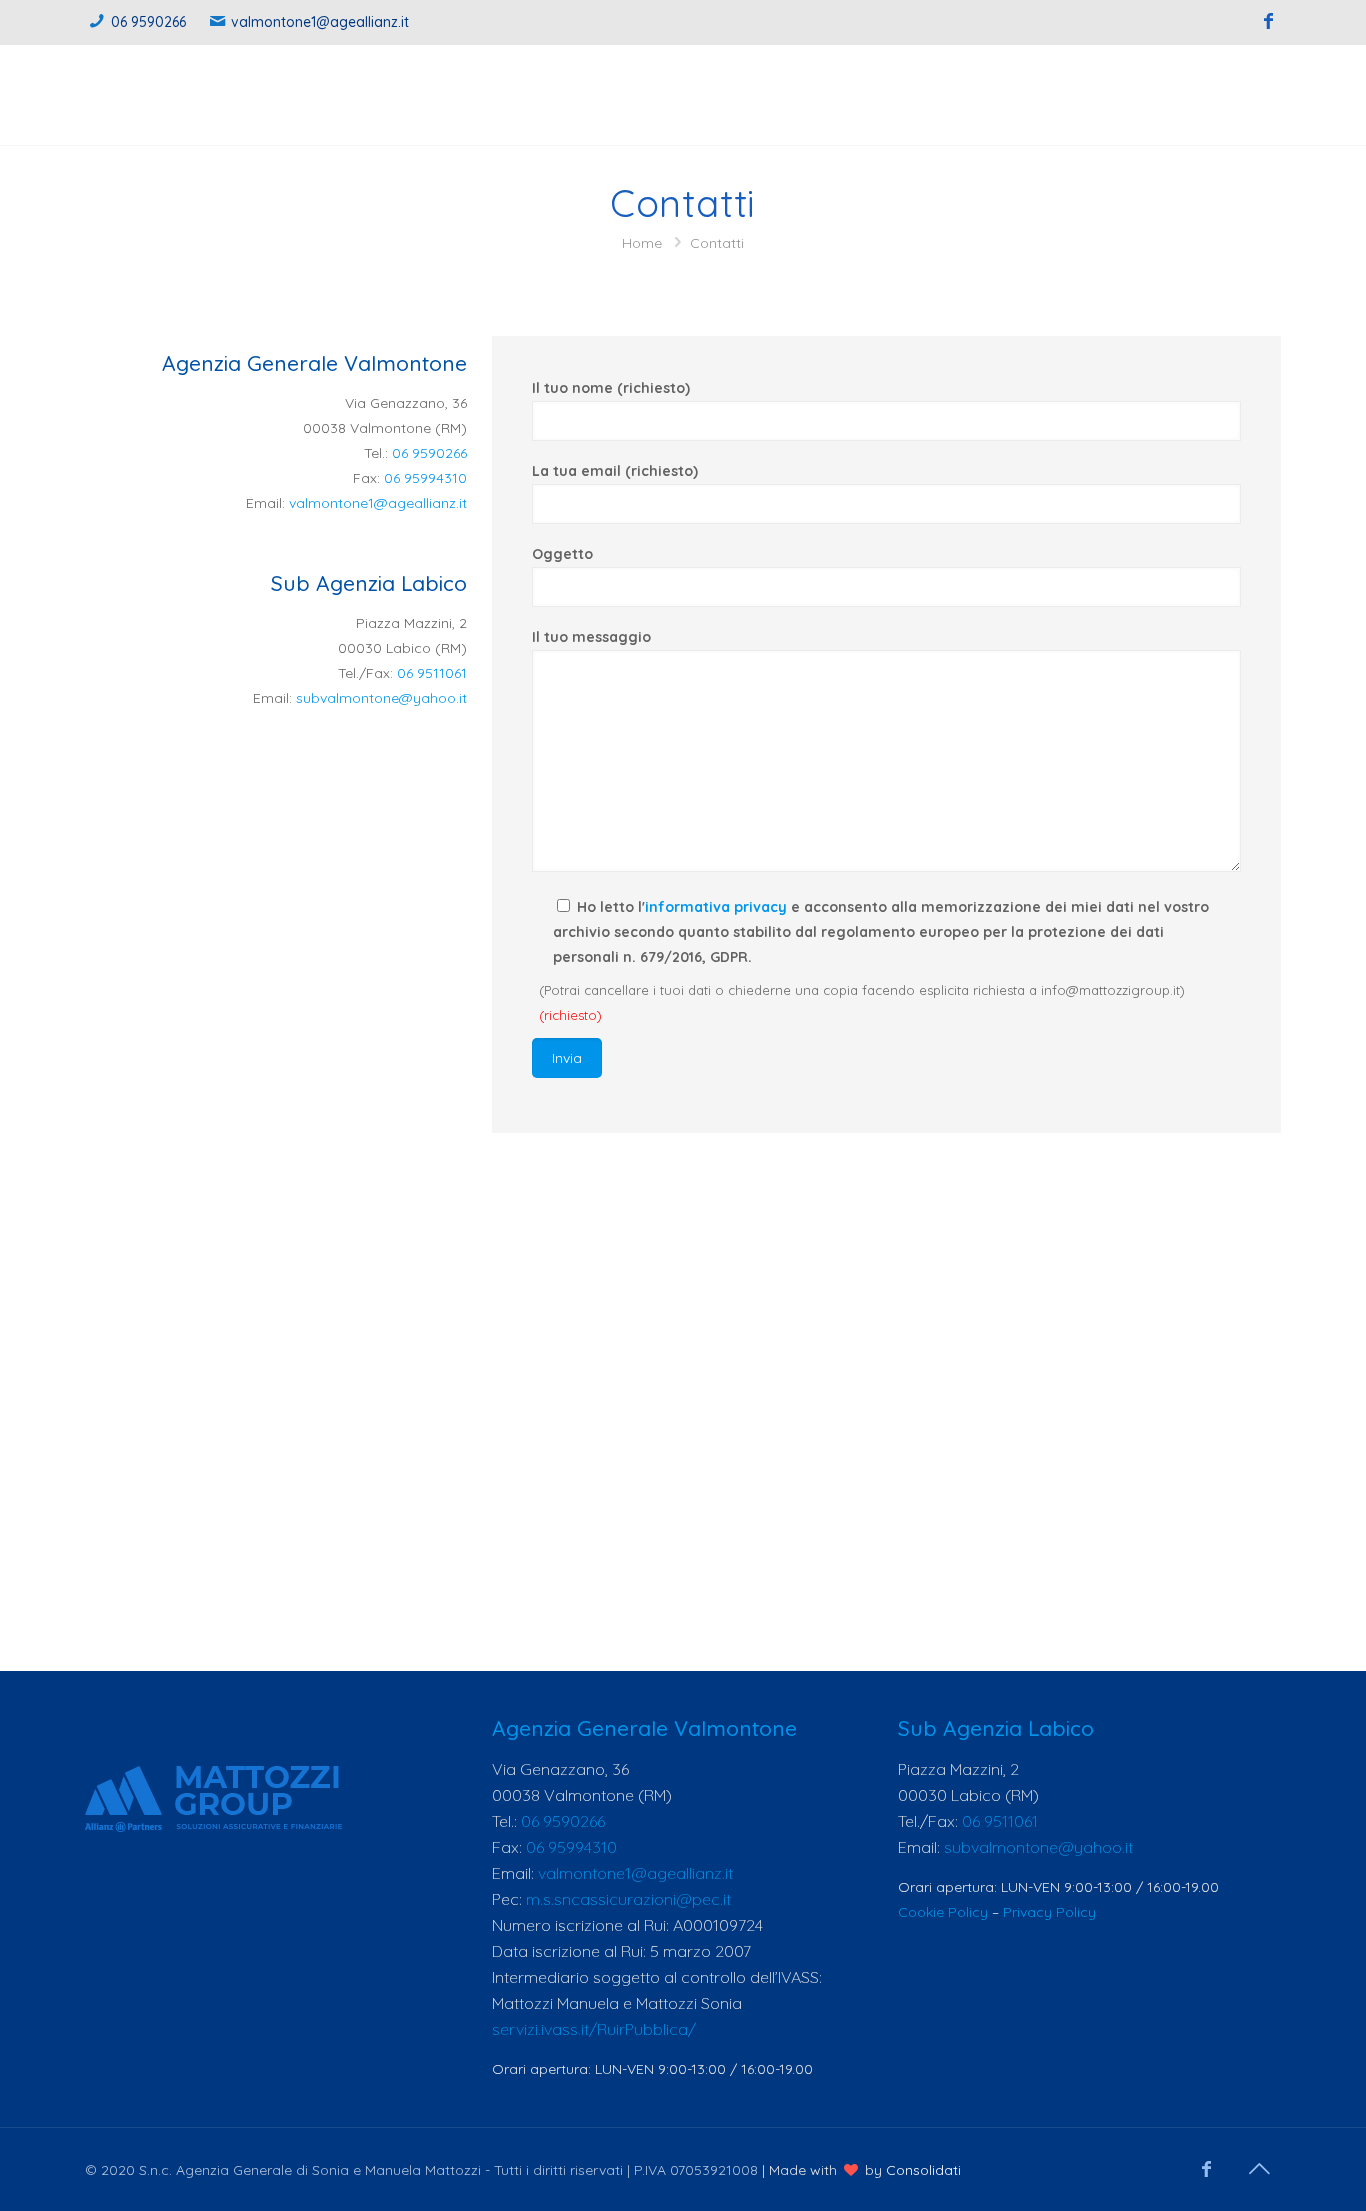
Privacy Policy (1049, 1912)
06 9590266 (148, 22)
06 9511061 (432, 673)
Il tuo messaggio (591, 637)
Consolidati (923, 2170)
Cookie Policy (943, 1912)
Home (642, 243)
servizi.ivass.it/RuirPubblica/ (594, 2029)
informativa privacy (716, 907)
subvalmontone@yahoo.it (381, 698)
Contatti (717, 243)
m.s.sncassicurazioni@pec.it (628, 1899)
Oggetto (562, 554)
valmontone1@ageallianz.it (320, 22)
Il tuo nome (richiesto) (611, 388)
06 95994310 (425, 478)
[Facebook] (1268, 21)
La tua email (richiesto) (615, 471)
